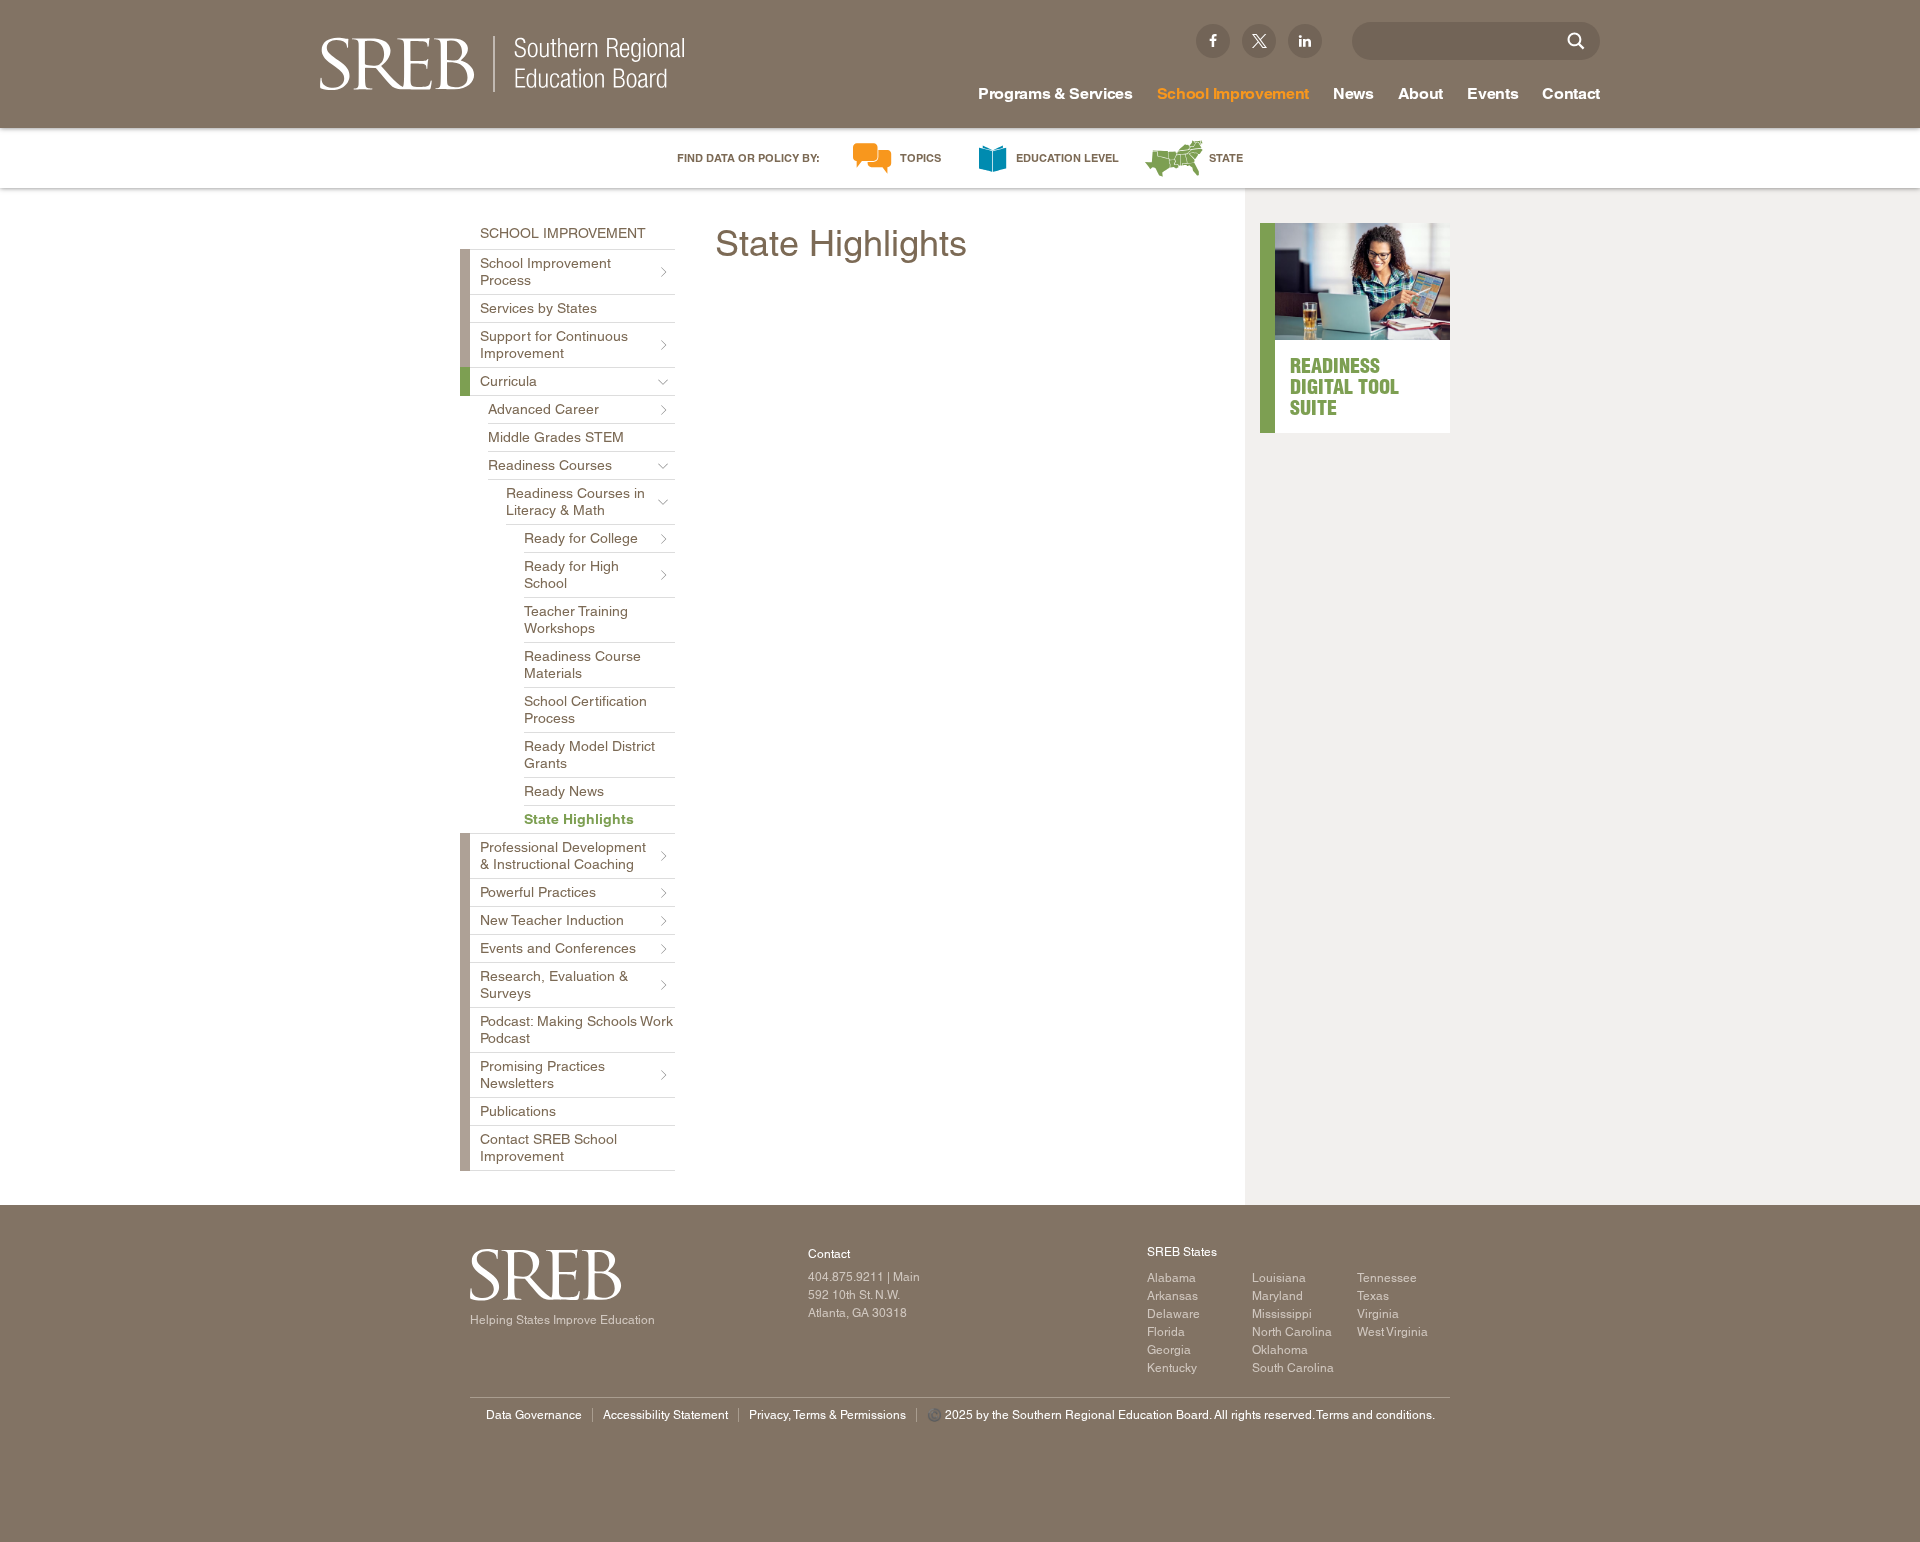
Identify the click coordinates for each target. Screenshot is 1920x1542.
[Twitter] (1259, 41)
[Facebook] (1213, 41)
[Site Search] (1576, 41)
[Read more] (1362, 281)
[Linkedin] (1305, 41)
